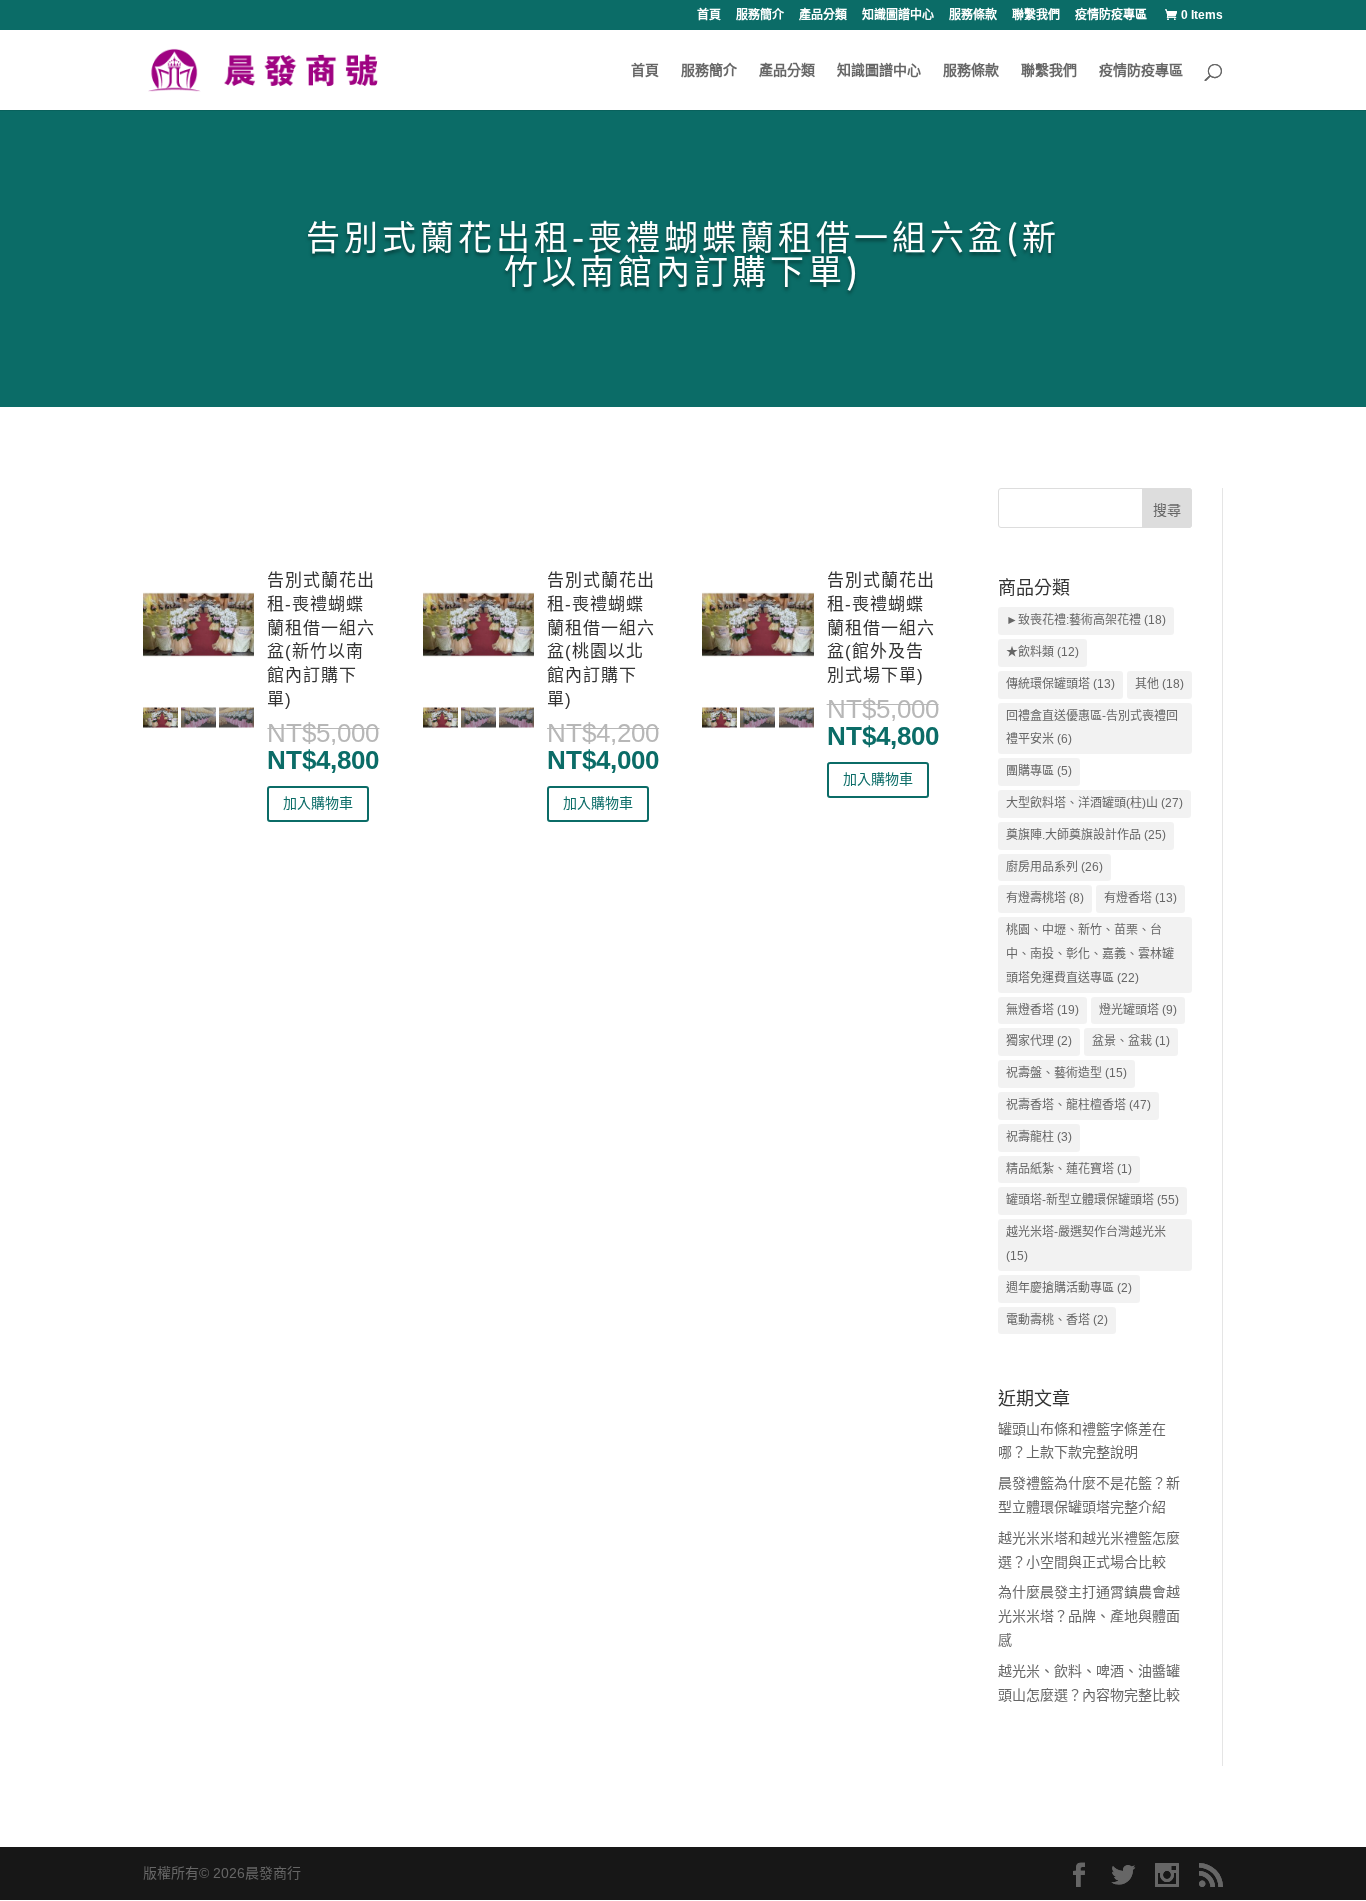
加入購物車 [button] (318, 803)
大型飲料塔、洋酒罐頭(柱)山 (1094, 803)
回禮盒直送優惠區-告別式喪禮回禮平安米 (1092, 728)
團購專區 (1039, 771)
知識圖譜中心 (898, 15)
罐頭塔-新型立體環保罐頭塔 (1092, 1200)
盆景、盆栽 (1131, 1041)
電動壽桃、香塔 (1057, 1320)
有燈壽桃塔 (1045, 898)
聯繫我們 (1036, 15)
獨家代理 (1039, 1041)
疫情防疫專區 (1111, 15)
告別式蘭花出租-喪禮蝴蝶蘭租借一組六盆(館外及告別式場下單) (881, 628)
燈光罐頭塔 (1138, 1010)
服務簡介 (760, 15)
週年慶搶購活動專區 (1069, 1288)
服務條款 (973, 15)
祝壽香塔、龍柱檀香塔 (1078, 1105)
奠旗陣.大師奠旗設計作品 (1086, 835)
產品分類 (823, 15)
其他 (1159, 684)
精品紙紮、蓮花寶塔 (1069, 1169)
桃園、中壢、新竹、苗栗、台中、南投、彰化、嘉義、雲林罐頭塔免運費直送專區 (1090, 954)
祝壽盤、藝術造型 (1066, 1073)
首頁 (709, 15)
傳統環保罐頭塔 (1060, 684)
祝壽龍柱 (1039, 1137)
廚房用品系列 (1054, 867)
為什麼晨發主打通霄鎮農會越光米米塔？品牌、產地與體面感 (1089, 1616)
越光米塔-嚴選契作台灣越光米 (1086, 1244)
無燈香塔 (1042, 1010)
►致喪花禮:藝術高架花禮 (1086, 620)
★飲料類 (1042, 652)
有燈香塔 (1140, 898)
